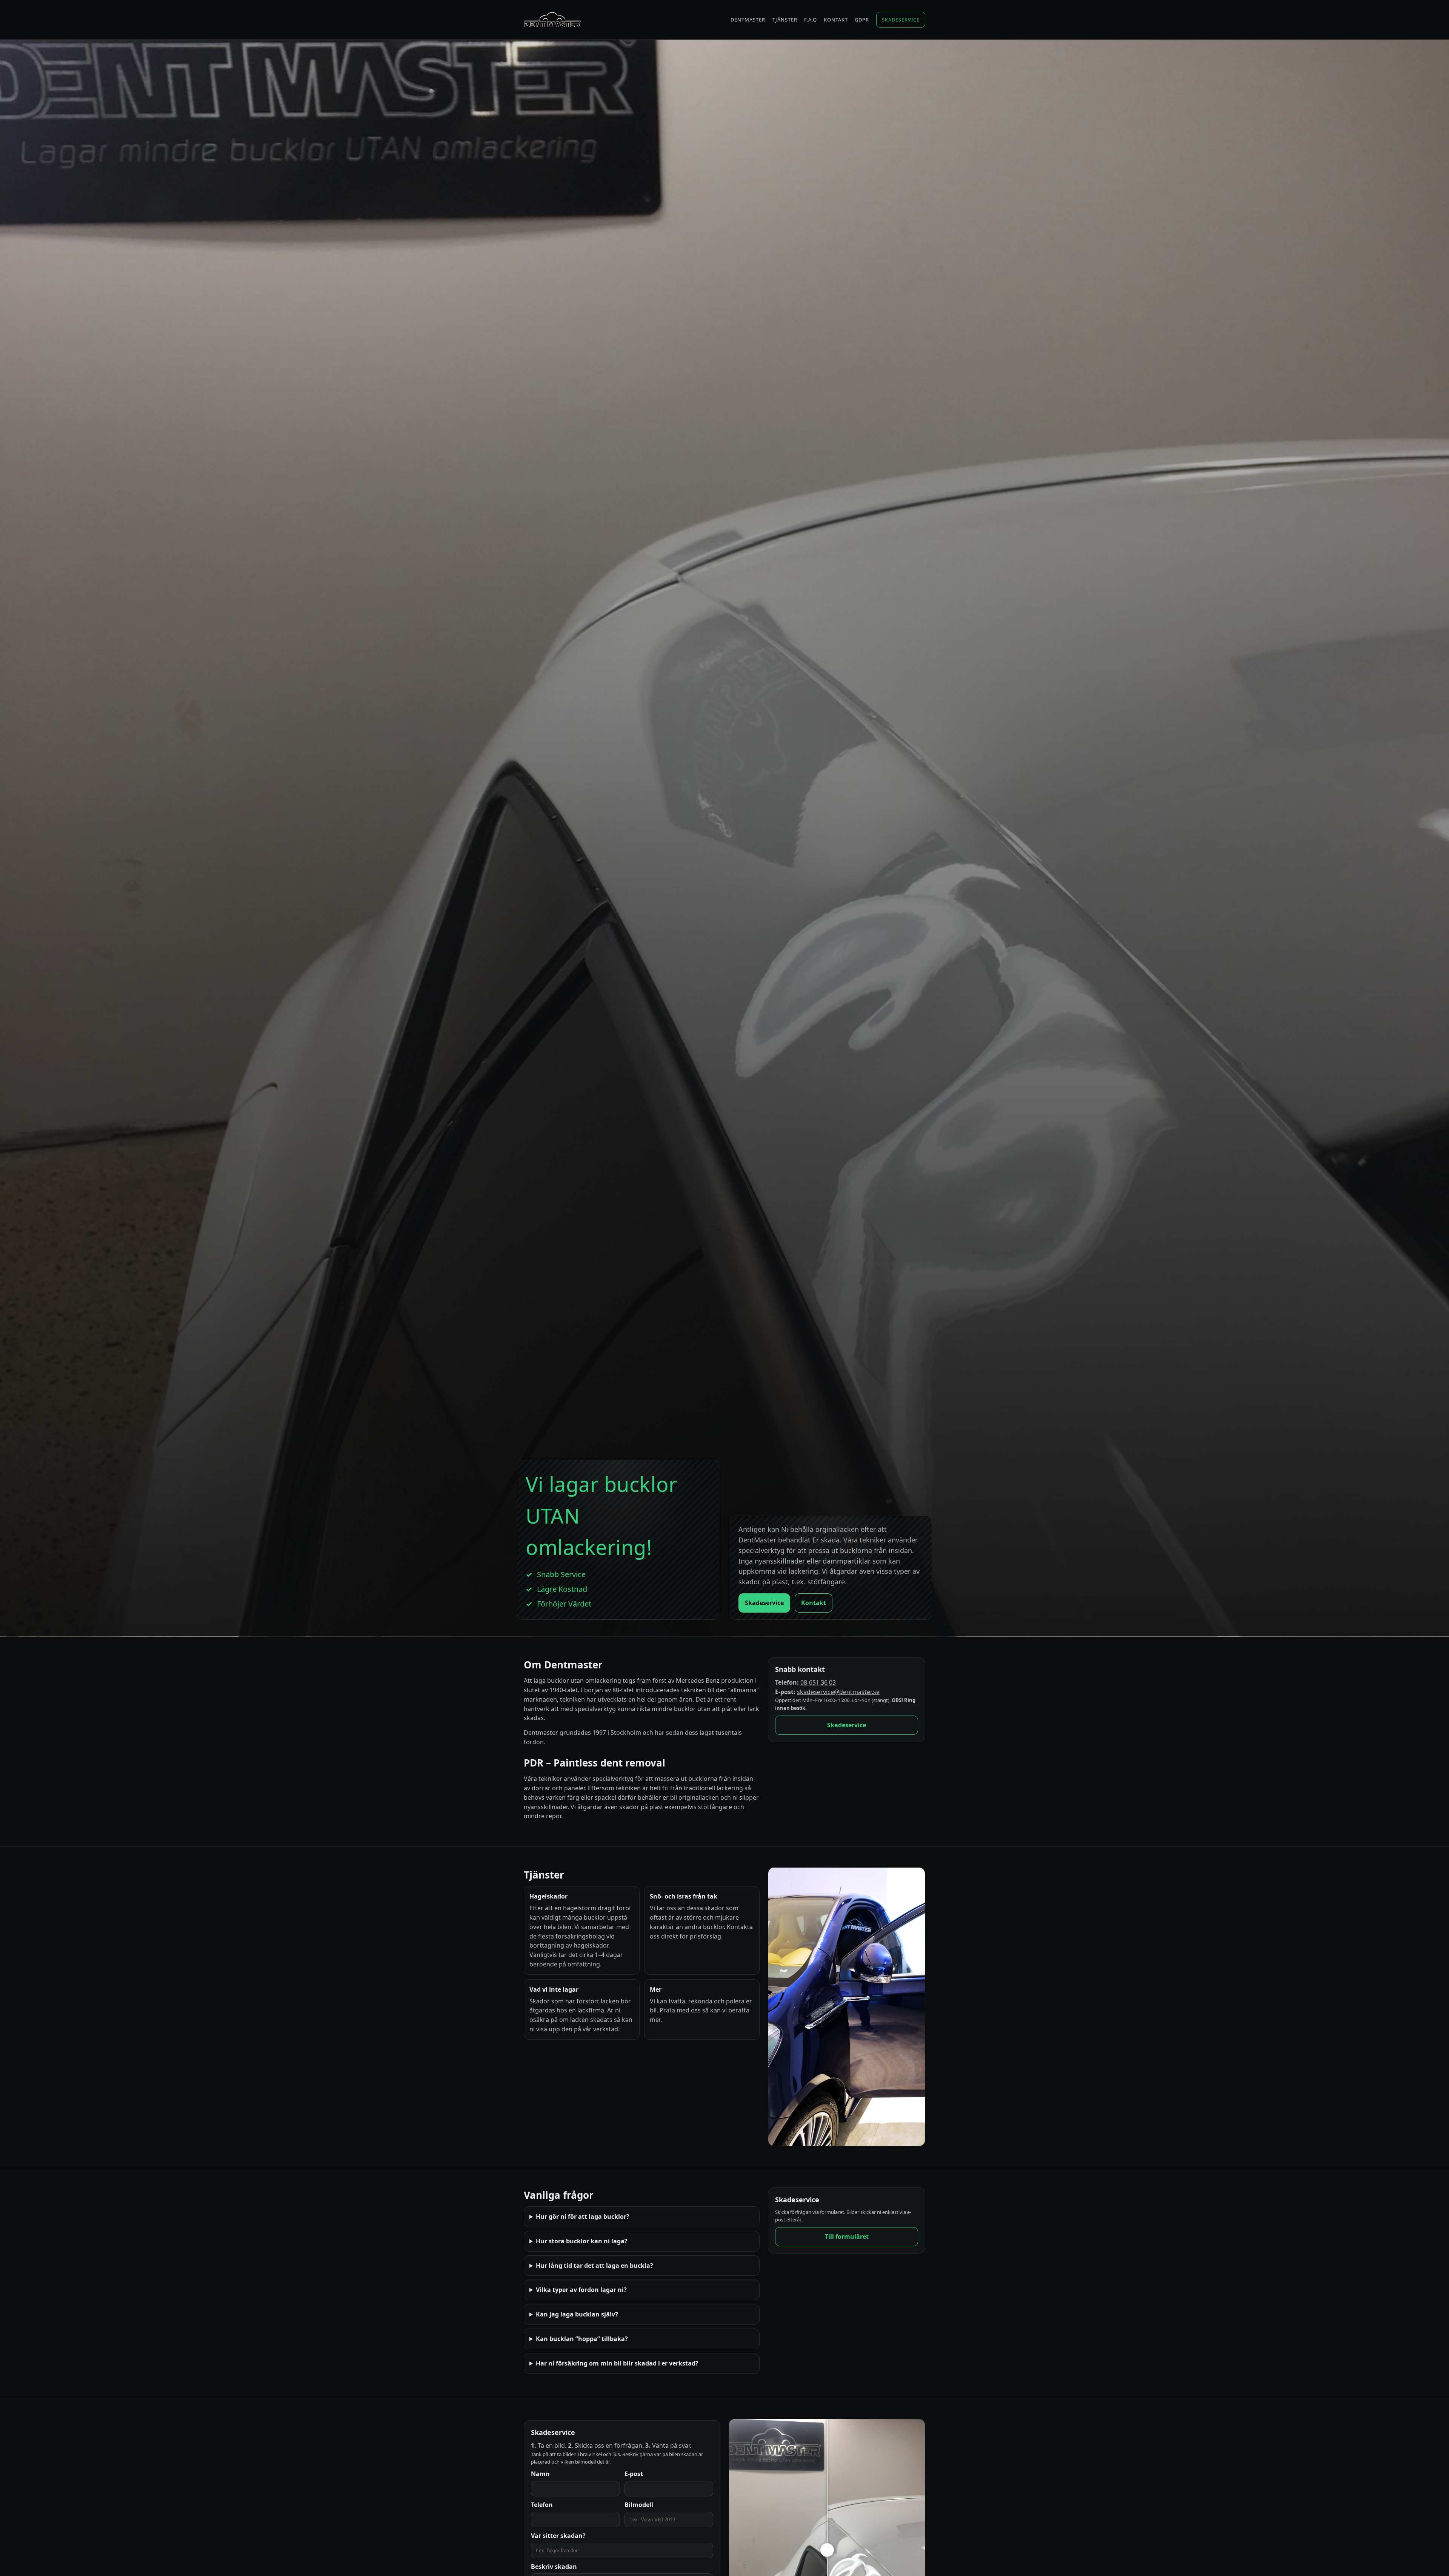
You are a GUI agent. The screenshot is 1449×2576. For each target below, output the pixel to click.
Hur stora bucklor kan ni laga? (582, 2241)
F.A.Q (811, 20)
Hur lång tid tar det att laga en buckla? (595, 2266)
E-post (634, 2474)
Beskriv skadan (554, 2567)
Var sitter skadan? (558, 2536)
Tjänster (785, 20)
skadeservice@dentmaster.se (838, 1692)
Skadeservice (901, 20)
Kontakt (836, 20)
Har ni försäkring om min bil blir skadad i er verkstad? (617, 2363)
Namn (540, 2474)
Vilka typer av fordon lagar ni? (581, 2290)
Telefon (542, 2505)
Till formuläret (847, 2237)
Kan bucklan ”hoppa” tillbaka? (582, 2339)
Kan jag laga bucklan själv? (577, 2314)
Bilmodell (639, 2505)
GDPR (862, 20)
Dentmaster (748, 20)
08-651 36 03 (818, 1682)
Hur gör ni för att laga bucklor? (583, 2217)
